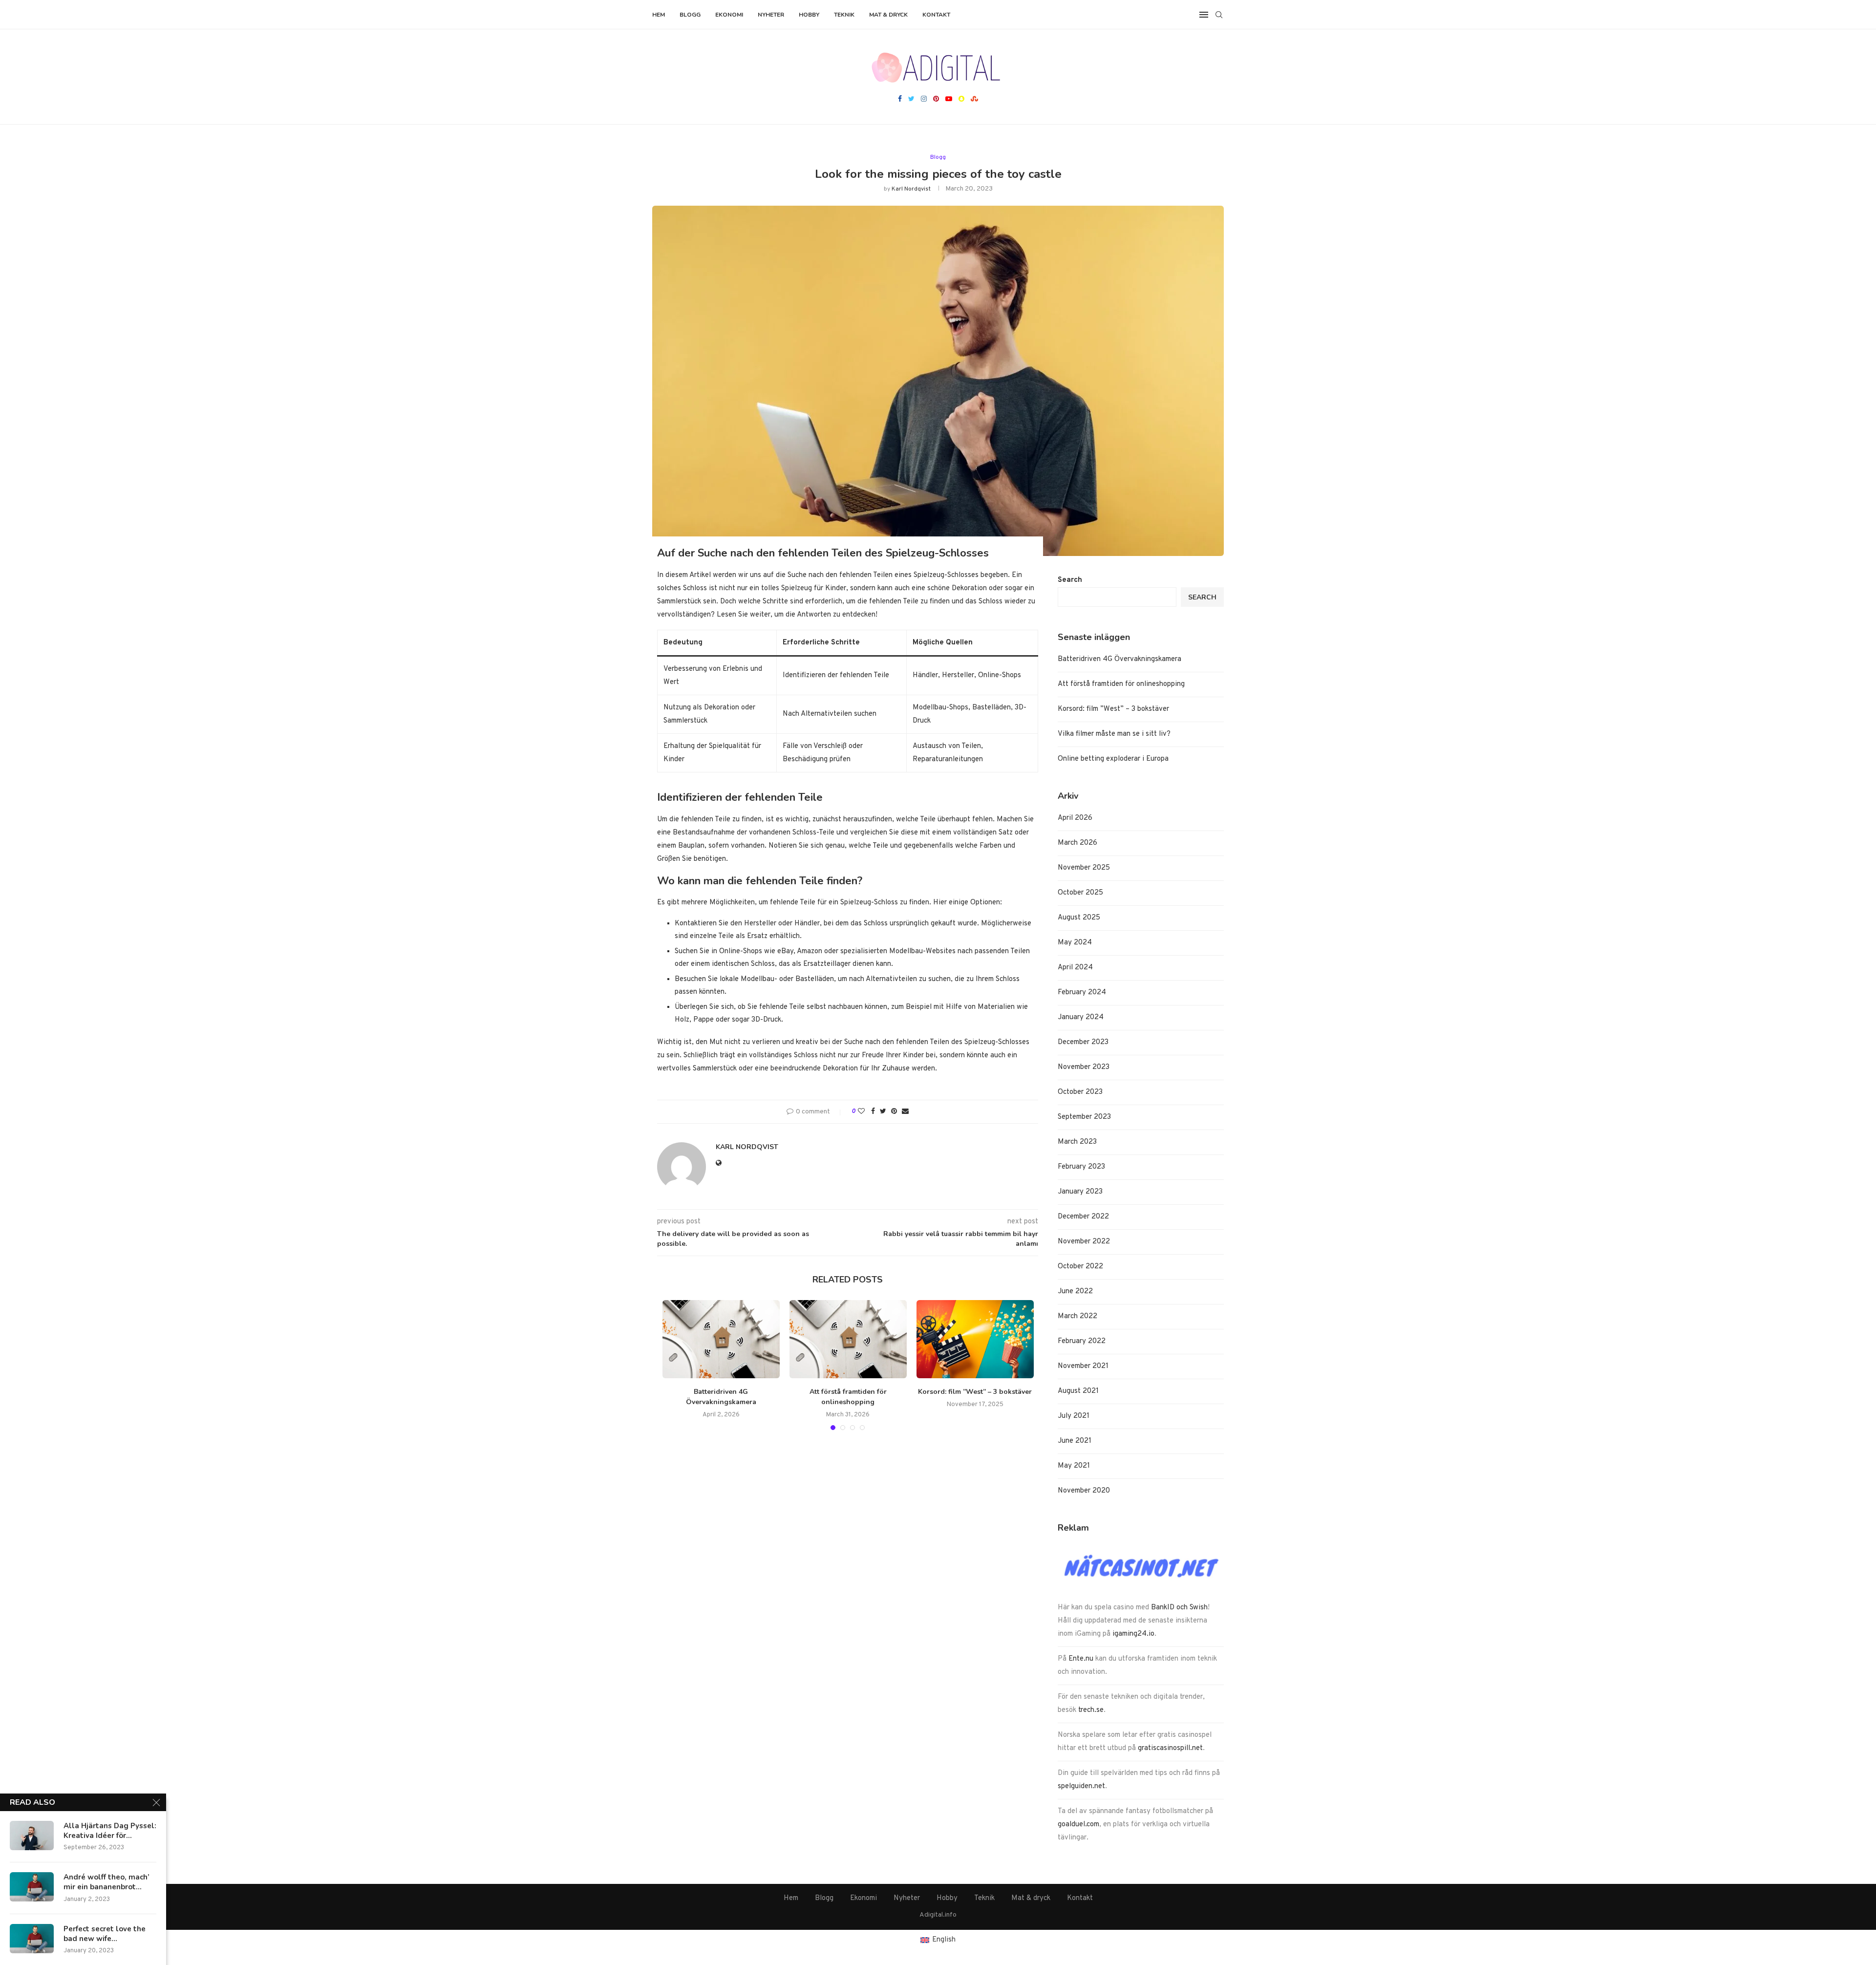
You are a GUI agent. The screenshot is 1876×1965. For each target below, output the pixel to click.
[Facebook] (900, 100)
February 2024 (1082, 993)
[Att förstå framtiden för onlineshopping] (848, 1339)
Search (1070, 580)
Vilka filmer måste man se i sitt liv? (1114, 734)
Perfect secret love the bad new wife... (105, 1934)
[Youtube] (949, 100)
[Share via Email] (905, 1112)
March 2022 (1077, 1316)
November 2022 (1084, 1242)
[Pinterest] (936, 100)
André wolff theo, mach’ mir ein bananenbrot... (107, 1882)
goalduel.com (1078, 1825)
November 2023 (1084, 1067)
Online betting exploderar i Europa (1113, 759)
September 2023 (1084, 1117)
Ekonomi (729, 15)
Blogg (690, 15)
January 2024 (1081, 1017)
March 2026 (1077, 843)
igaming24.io (1133, 1634)
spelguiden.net (1081, 1786)
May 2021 (1074, 1466)
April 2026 (1075, 818)
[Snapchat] (961, 100)
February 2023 (1081, 1167)
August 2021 (1078, 1391)
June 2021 (1075, 1441)
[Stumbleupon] (974, 100)
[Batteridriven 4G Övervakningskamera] (721, 1339)
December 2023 (1083, 1042)
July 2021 (1074, 1416)
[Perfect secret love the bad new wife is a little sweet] (32, 1939)
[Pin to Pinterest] (894, 1112)
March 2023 (1077, 1142)
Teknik (844, 15)
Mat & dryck (888, 15)
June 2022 (1075, 1292)
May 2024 (1075, 943)
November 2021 (1083, 1366)
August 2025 (1079, 918)
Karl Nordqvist (911, 189)
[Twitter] (911, 100)
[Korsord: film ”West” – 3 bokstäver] (975, 1339)
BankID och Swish (1179, 1608)
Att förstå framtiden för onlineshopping (848, 1397)
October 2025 (1080, 893)
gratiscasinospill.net (1170, 1748)
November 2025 (1084, 868)
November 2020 (1084, 1491)
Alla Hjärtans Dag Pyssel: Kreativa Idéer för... (110, 1831)
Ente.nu (1081, 1659)
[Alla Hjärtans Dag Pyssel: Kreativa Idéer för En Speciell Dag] (32, 1836)
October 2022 (1080, 1267)
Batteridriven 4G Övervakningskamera (721, 1397)
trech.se (1091, 1710)
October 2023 (1080, 1092)
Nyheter (771, 15)
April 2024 (1075, 968)
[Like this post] (861, 1112)
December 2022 (1083, 1217)
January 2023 (1080, 1192)
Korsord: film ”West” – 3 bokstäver (975, 1392)
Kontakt (936, 15)
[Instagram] (924, 100)
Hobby (809, 15)
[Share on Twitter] (883, 1112)
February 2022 (1082, 1341)
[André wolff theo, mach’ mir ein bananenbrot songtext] (32, 1887)
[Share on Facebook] (873, 1112)
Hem (659, 15)
